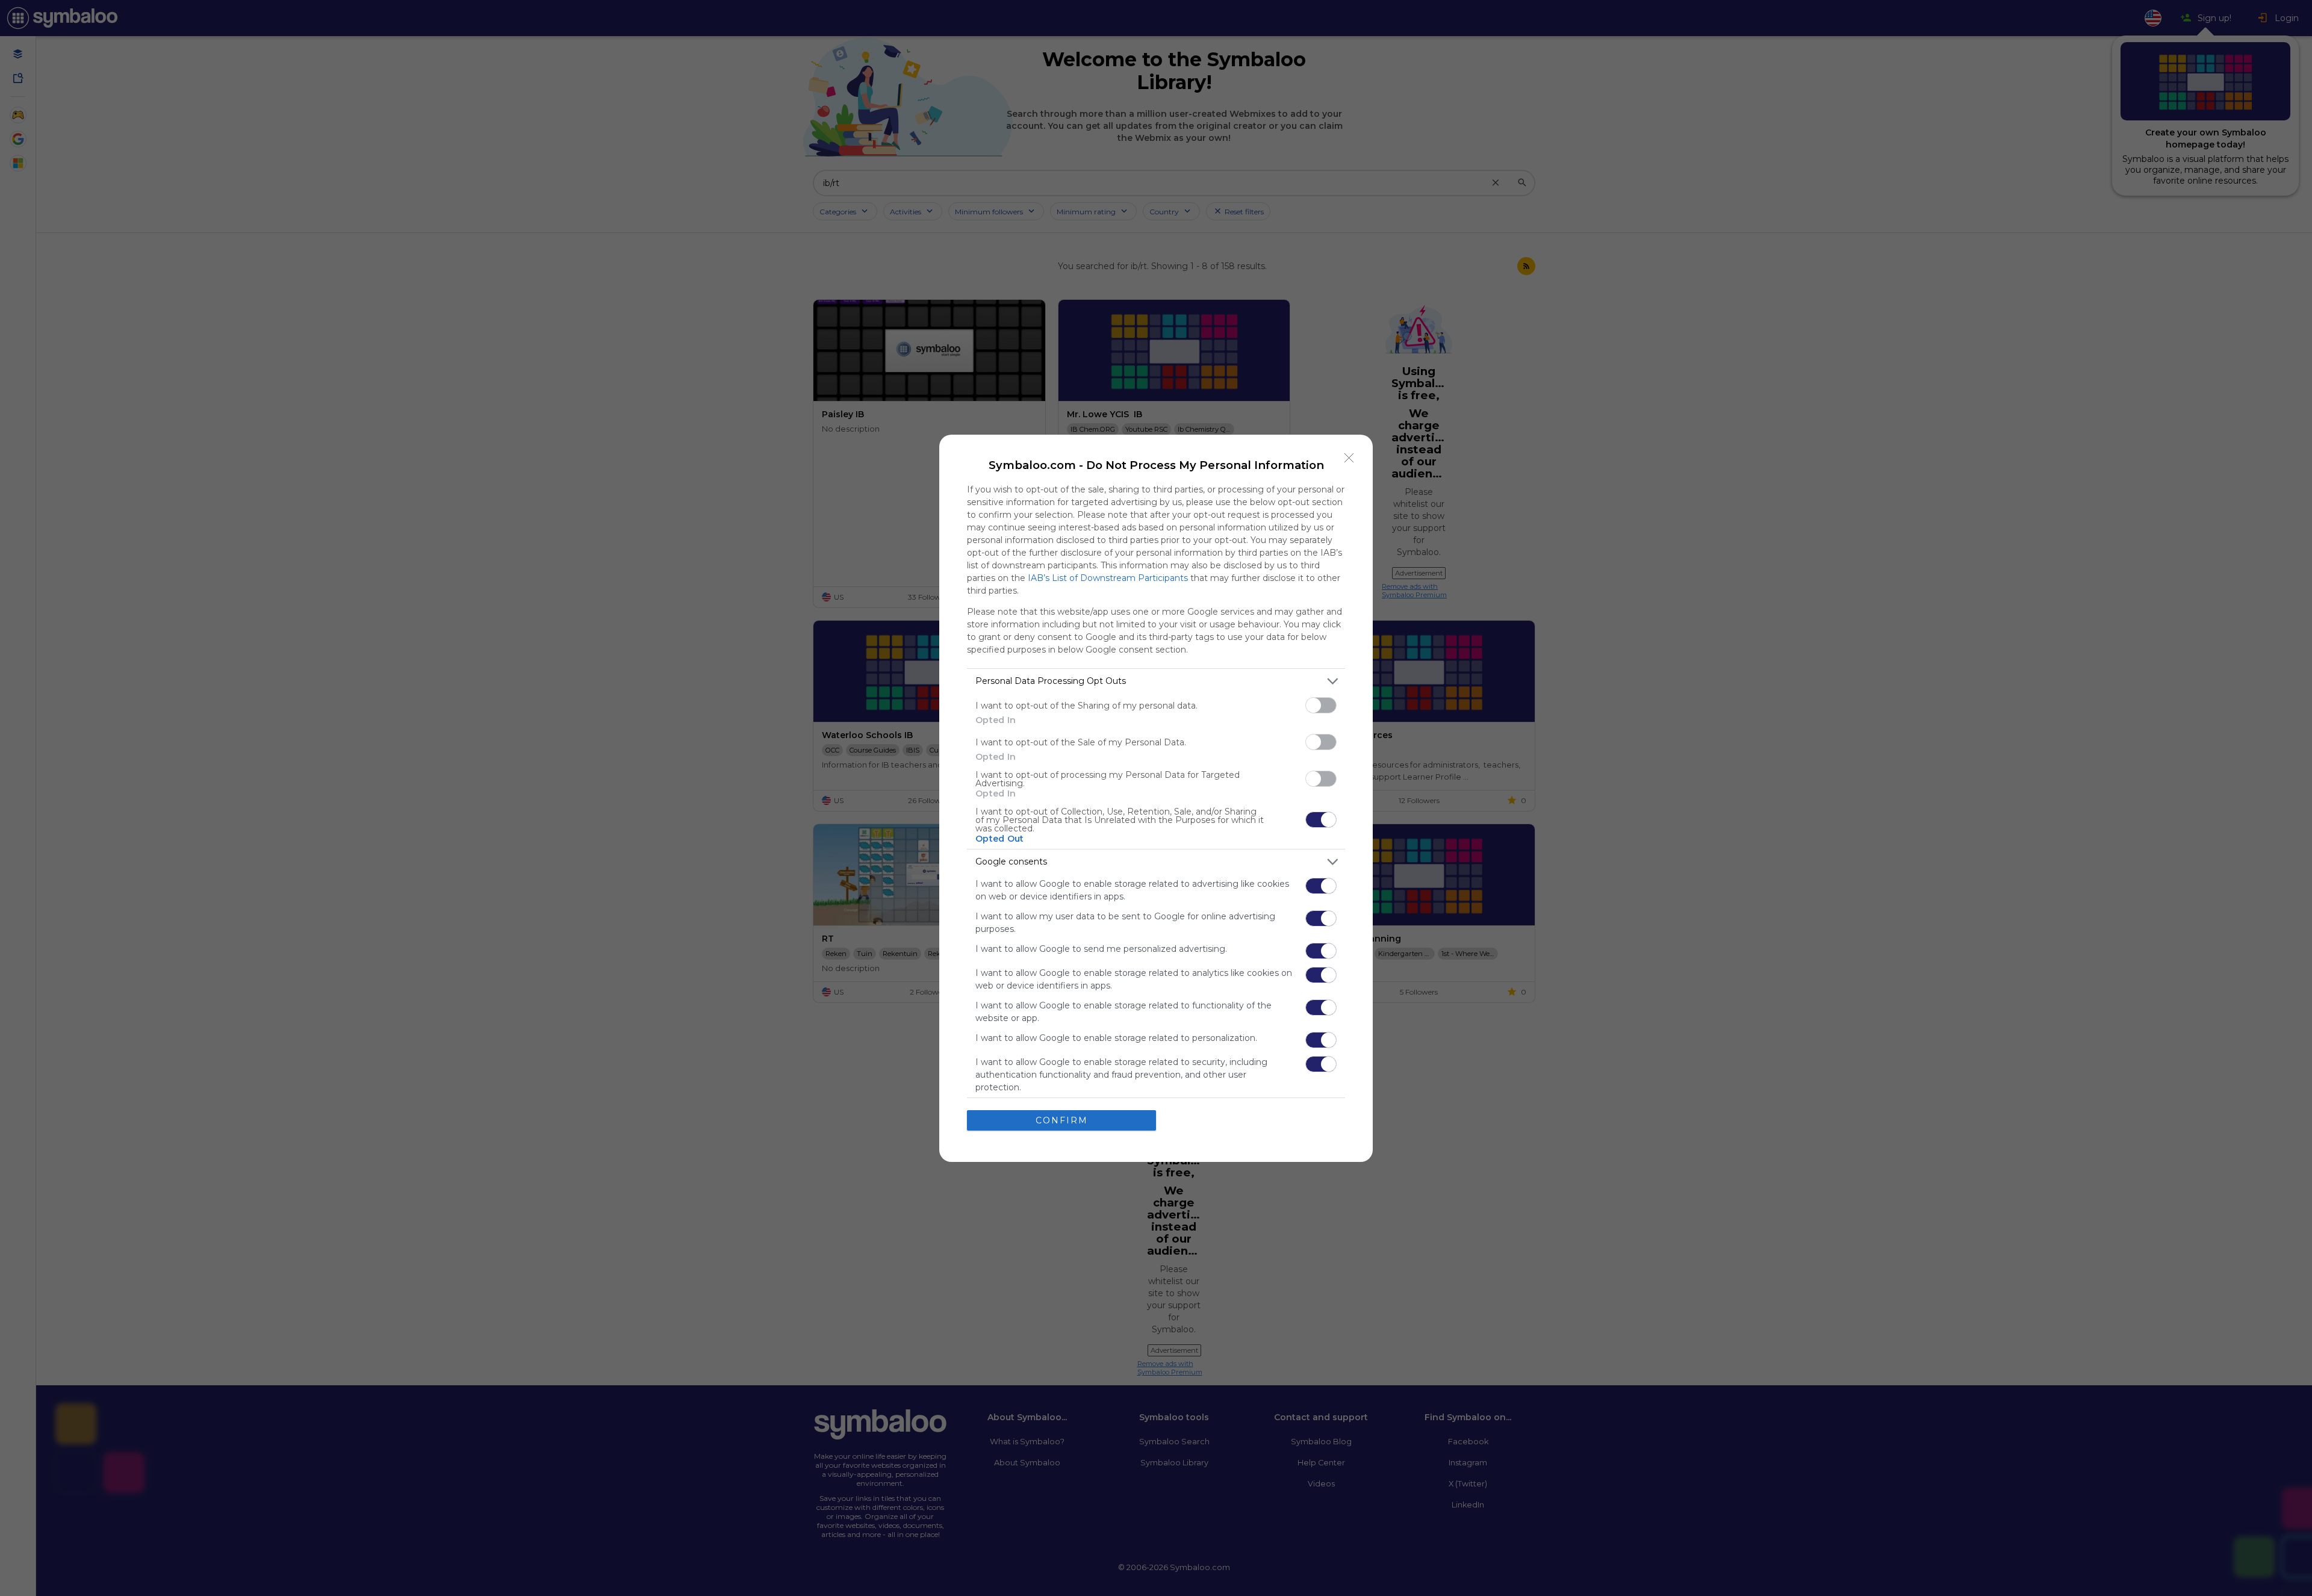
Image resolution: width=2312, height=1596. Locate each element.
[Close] (1349, 458)
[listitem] (1156, 681)
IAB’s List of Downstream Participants (1108, 578)
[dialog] (1156, 798)
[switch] (1321, 705)
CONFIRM (1062, 1120)
